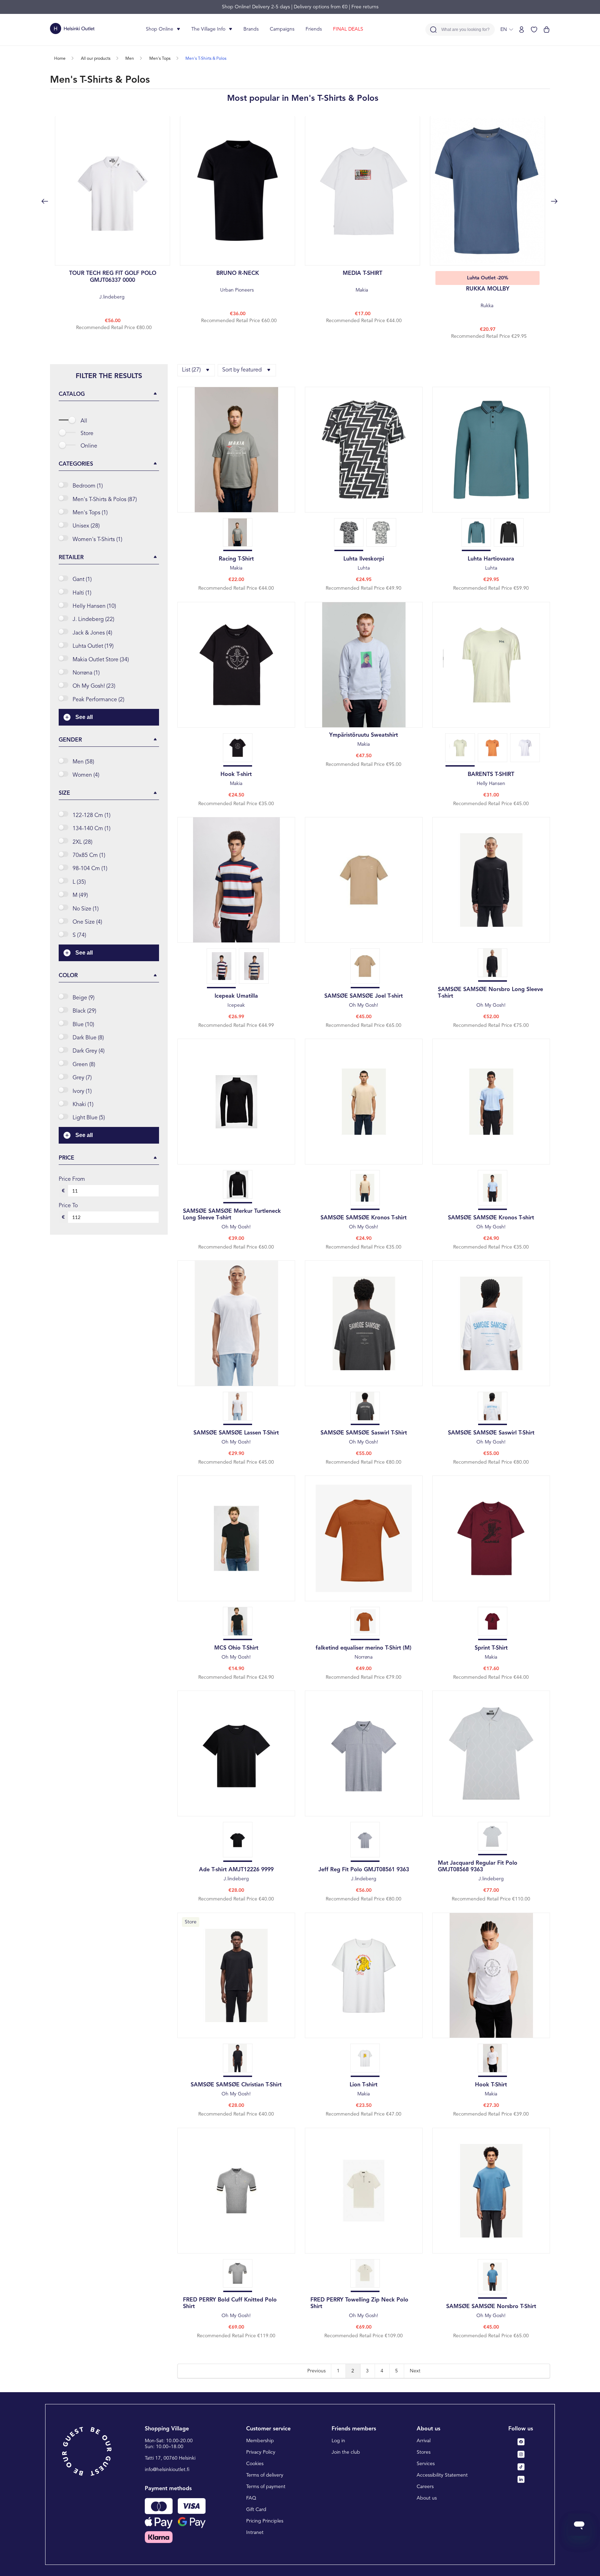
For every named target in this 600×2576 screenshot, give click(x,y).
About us (427, 2498)
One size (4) (87, 922)
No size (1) (86, 909)
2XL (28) (82, 842)
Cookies (255, 2464)
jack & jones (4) (92, 633)
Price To (68, 1206)
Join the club (346, 2452)
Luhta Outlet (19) (93, 646)
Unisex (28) (86, 526)
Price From (72, 1179)
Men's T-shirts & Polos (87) (105, 500)
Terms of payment (266, 2487)
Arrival (424, 2441)
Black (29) (84, 1011)
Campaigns (282, 29)
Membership (260, 2441)
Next (415, 2371)
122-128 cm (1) (91, 816)
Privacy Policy (261, 2452)
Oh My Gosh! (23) (94, 686)
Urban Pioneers (238, 282)
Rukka (488, 297)
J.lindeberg (113, 285)
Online (89, 446)
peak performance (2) (98, 700)
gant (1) (82, 580)
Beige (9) (84, 998)
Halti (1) (82, 593)
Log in (338, 2441)
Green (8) (84, 1065)
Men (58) (83, 762)
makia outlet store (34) (101, 660)
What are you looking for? (465, 30)
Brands (251, 29)
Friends (314, 29)
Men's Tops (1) (90, 513)
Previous (316, 2371)
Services (426, 2464)
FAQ (251, 2498)
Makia (362, 282)
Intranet (255, 2533)
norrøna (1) (86, 673)
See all (84, 717)
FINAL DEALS (348, 29)
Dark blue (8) (88, 1038)
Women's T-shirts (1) (97, 540)
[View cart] (547, 30)
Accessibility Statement (442, 2475)
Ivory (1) (82, 1091)
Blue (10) (83, 1025)
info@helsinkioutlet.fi (167, 2470)
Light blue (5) (89, 1118)
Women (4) (86, 775)
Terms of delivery (265, 2475)
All (84, 421)
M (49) (80, 896)
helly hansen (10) (94, 606)
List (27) (191, 370)
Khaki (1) (83, 1105)
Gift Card (256, 2510)
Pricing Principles (265, 2521)
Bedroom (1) (88, 486)
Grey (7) (82, 1078)
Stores (424, 2452)
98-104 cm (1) (90, 869)
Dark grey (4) (89, 1051)
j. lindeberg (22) (93, 620)
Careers (425, 2487)
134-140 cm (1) (91, 829)
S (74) (79, 935)
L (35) (79, 882)
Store (87, 434)
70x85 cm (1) (89, 856)
